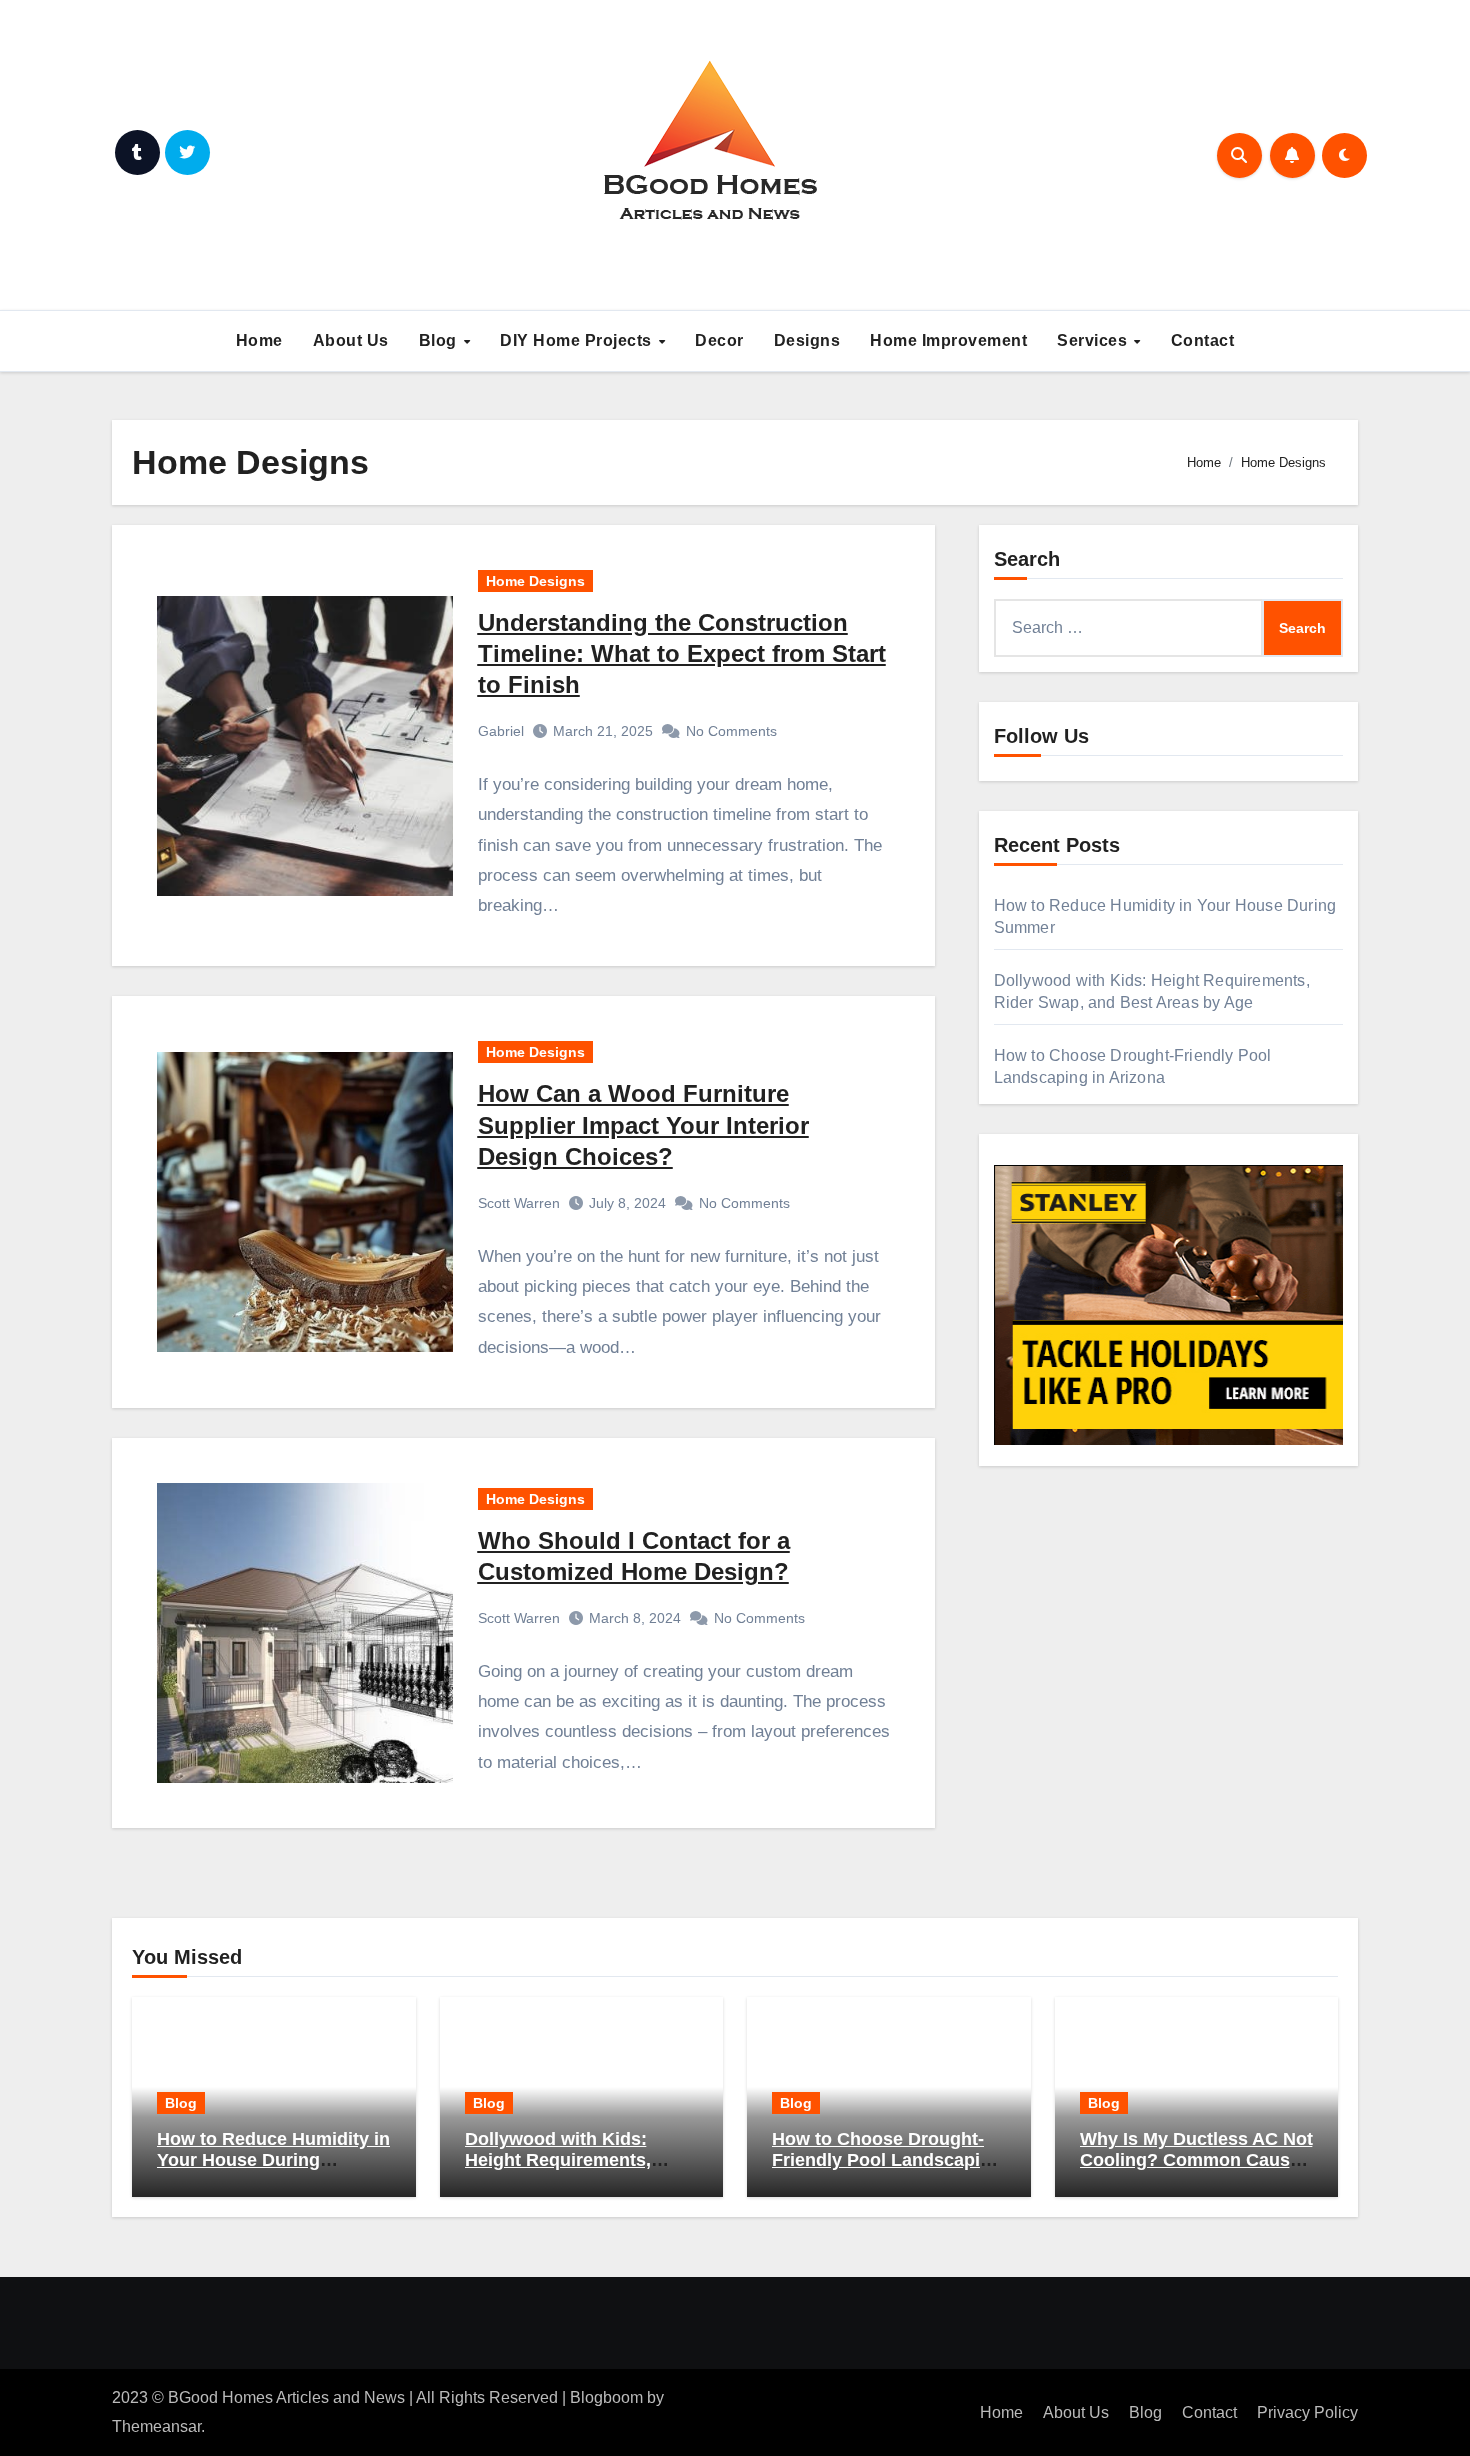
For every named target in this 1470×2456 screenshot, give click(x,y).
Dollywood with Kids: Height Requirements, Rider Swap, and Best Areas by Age (558, 2171)
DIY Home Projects (578, 340)
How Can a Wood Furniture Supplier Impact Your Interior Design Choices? (643, 1124)
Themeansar (156, 2426)
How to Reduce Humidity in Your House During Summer (273, 2160)
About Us (351, 340)
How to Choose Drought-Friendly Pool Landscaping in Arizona (887, 2160)
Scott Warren (519, 1203)
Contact (1203, 340)
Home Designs (535, 581)
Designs (807, 340)
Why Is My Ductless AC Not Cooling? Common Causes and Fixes (1196, 2160)
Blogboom (606, 2397)
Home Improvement (948, 340)
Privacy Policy (1307, 2412)
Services (1094, 340)
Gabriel (501, 731)
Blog (440, 340)
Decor (719, 340)
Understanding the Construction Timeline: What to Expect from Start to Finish (682, 653)
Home (259, 340)
